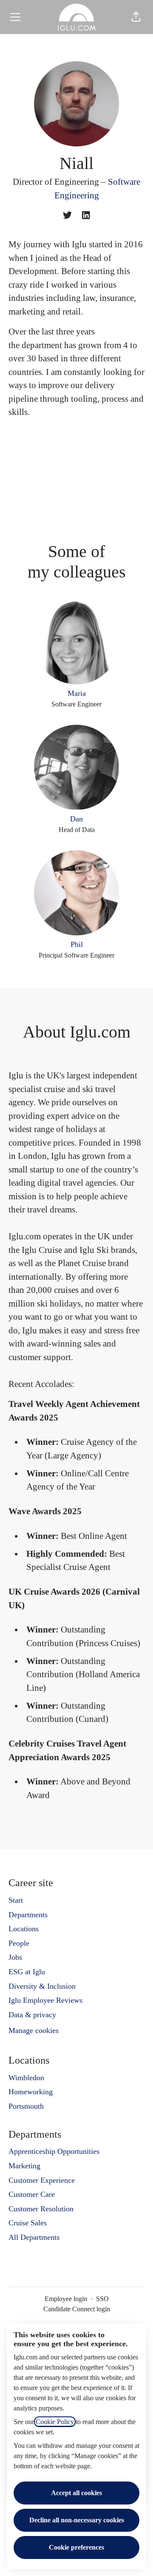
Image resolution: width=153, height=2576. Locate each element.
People (19, 1943)
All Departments (34, 2237)
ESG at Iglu (27, 1972)
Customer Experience (42, 2180)
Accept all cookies (76, 2493)
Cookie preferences (76, 2547)
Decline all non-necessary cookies (77, 2520)
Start (16, 1900)
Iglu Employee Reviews (45, 2000)
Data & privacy (32, 2015)
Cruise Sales (28, 2223)
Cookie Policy (55, 2422)
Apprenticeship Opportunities (54, 2151)
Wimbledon (26, 2078)
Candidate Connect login (77, 2309)
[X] (67, 216)
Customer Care (32, 2194)
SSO (102, 2299)
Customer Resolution (41, 2209)
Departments (28, 1915)
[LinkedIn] (86, 216)
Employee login (66, 2299)
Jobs (15, 1957)
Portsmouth (26, 2106)
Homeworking (31, 2092)
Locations (24, 1929)
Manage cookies (34, 2030)
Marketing (24, 2166)
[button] (136, 17)
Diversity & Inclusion (42, 1986)
